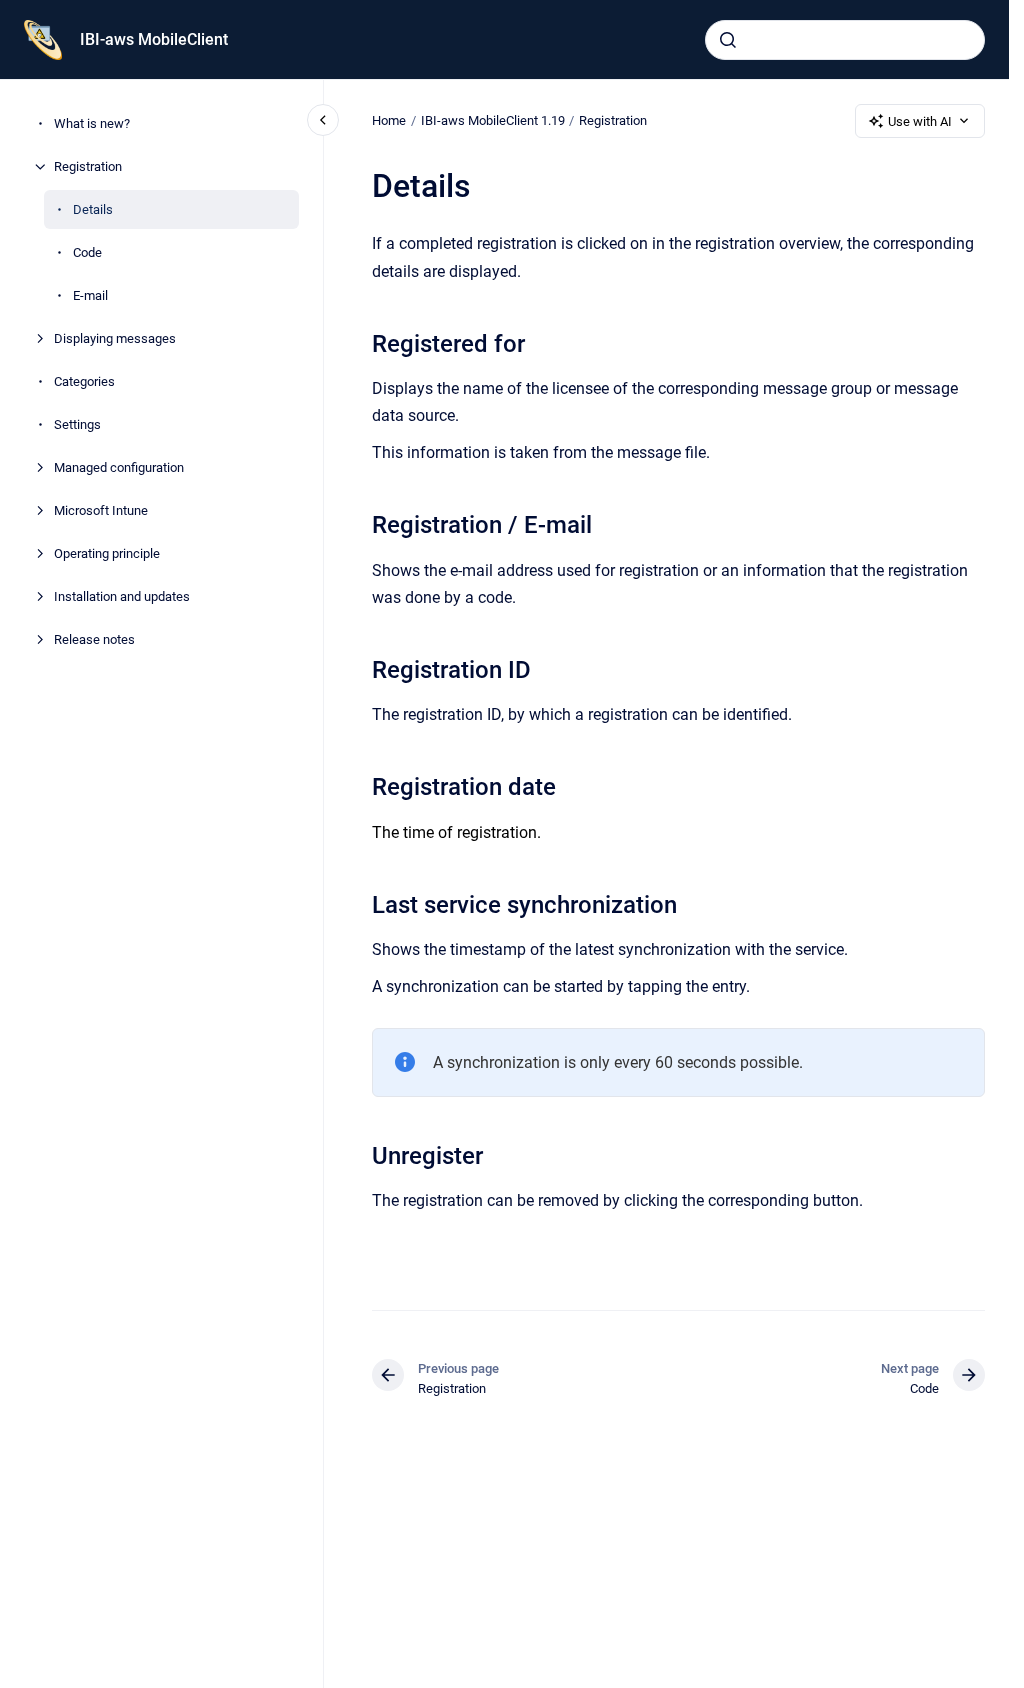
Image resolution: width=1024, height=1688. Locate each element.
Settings (77, 424)
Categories (84, 381)
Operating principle (107, 553)
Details (93, 209)
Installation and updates (122, 596)
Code (87, 252)
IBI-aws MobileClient (154, 39)
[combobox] (845, 40)
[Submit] (728, 40)
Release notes (94, 639)
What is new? (92, 123)
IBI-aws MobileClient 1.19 (493, 120)
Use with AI (920, 121)
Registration (88, 166)
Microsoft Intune (101, 510)
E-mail (90, 295)
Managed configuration (119, 467)
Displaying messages (115, 338)
